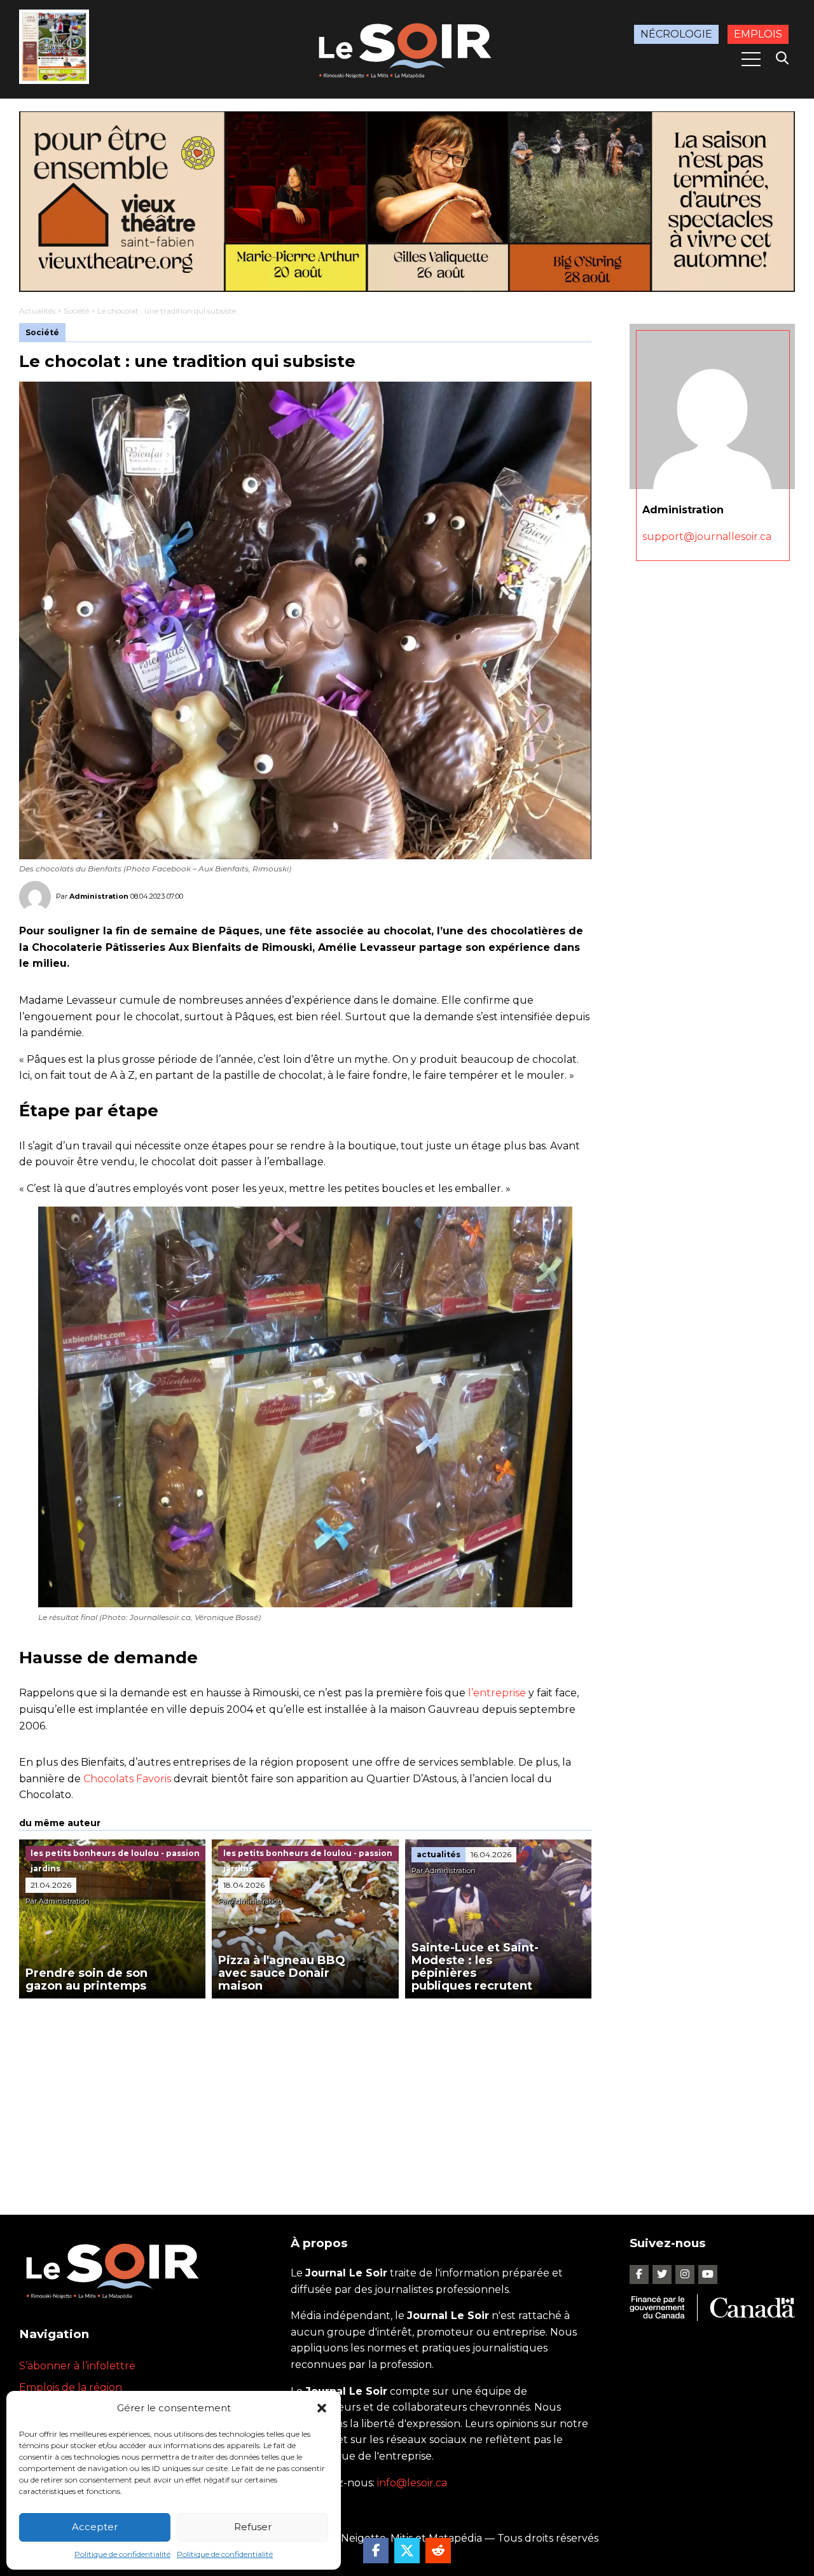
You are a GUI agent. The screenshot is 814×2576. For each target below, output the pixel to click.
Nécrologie (676, 34)
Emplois (758, 34)
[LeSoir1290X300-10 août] (407, 202)
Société (76, 311)
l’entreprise (497, 1693)
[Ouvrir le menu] (751, 59)
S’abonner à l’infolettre (77, 2366)
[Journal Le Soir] (407, 48)
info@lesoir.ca (412, 2483)
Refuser (253, 2527)
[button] (322, 2408)
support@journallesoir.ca (707, 536)
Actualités (37, 311)
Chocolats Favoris (127, 1779)
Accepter (95, 2527)
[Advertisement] (305, 2094)
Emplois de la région (71, 2387)
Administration (99, 896)
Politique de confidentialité (122, 2554)
